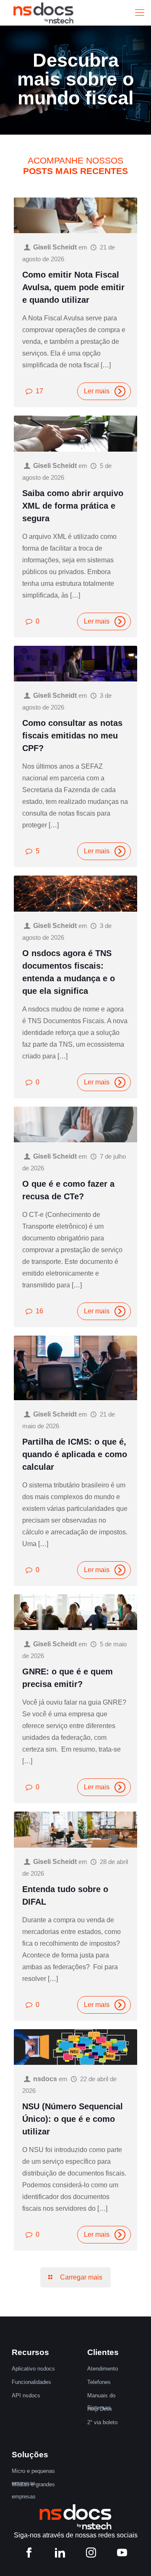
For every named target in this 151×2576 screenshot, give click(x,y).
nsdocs (45, 2079)
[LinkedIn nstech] (60, 2554)
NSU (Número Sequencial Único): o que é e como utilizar (73, 2119)
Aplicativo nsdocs (33, 2369)
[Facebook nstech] (29, 2554)
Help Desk (100, 2409)
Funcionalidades (31, 2382)
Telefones (99, 2382)
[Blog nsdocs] (43, 13)
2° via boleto (102, 2422)
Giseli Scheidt (55, 247)
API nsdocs (26, 2395)
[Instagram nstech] (91, 2554)
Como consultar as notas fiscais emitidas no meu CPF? (72, 736)
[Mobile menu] (140, 13)
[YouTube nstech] (122, 2554)
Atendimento (103, 2369)
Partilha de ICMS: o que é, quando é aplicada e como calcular (75, 1454)
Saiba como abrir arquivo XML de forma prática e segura (73, 506)
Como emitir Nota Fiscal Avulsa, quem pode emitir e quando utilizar (73, 287)
